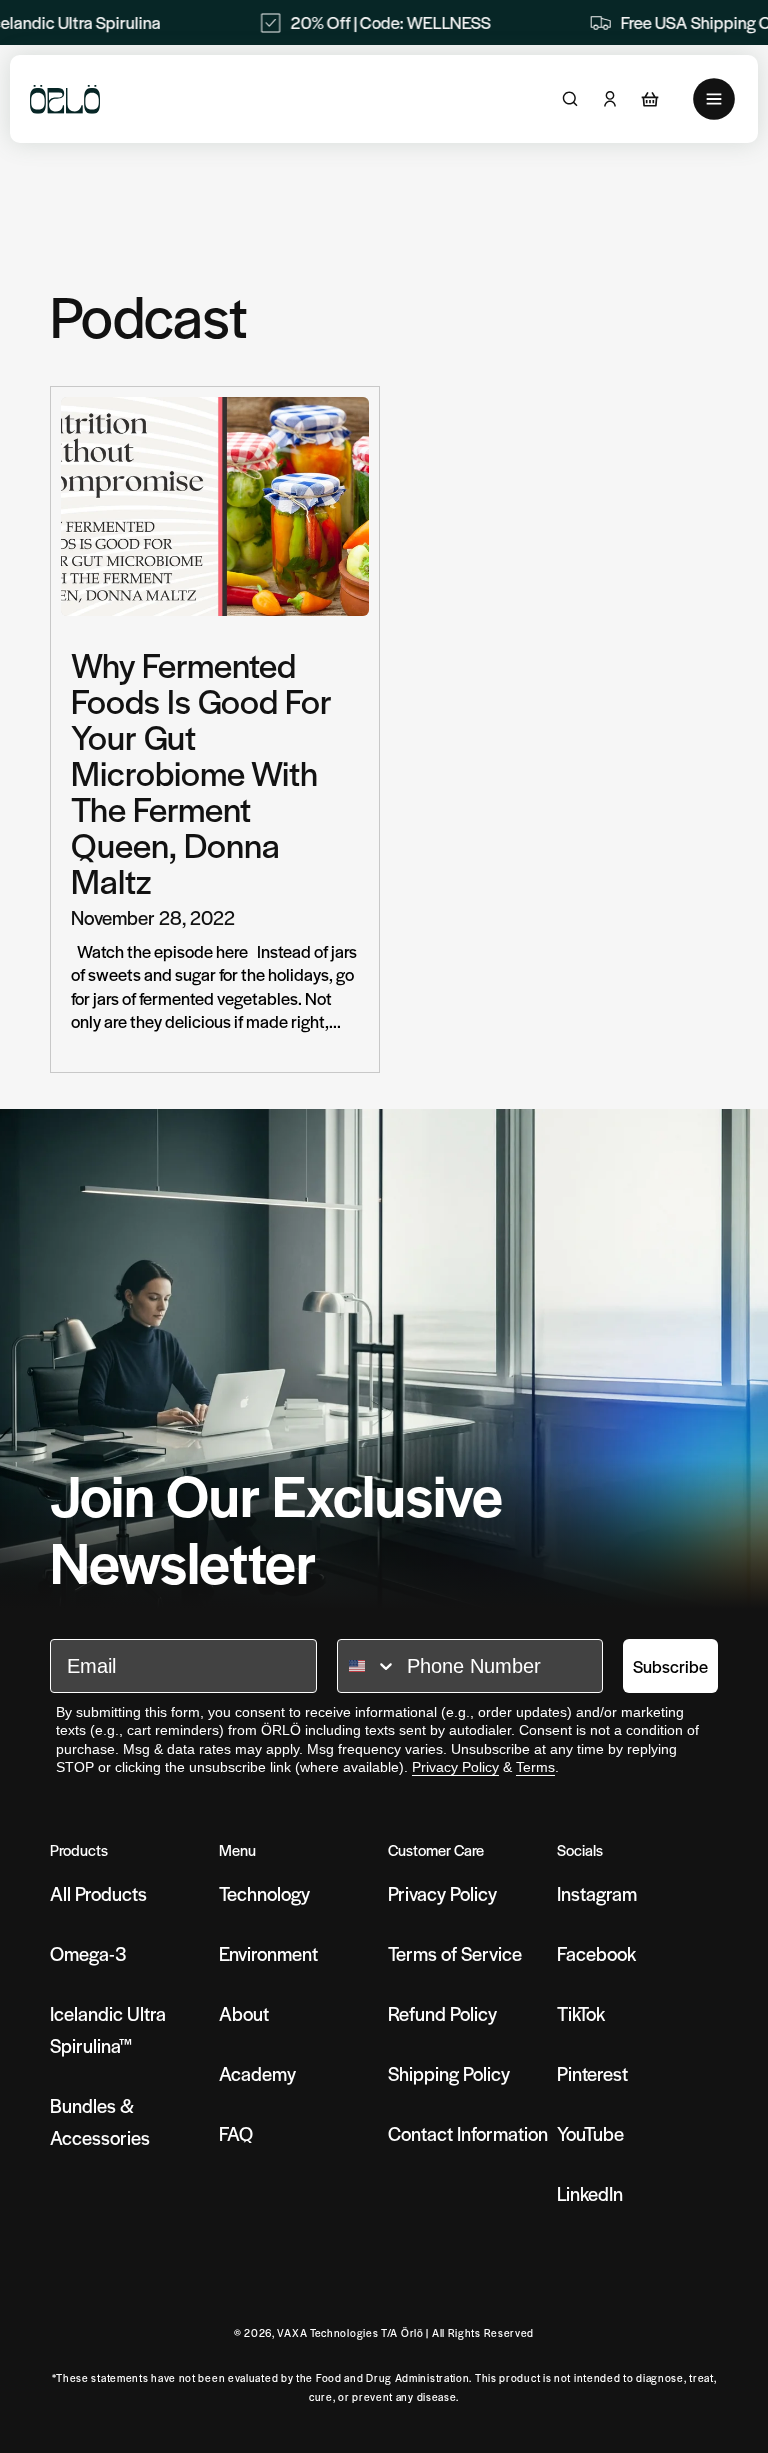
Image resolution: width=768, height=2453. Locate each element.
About (244, 2013)
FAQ (236, 2133)
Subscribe (670, 1666)
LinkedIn (590, 2193)
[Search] (570, 99)
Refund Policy (442, 2013)
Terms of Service (455, 1953)
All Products (98, 1893)
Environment (268, 1953)
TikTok (581, 2013)
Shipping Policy (449, 2073)
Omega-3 (88, 1953)
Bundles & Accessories (100, 2121)
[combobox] (367, 1666)
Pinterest (592, 2073)
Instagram (597, 1893)
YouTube (590, 2133)
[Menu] (714, 99)
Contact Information (468, 2133)
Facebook (596, 1953)
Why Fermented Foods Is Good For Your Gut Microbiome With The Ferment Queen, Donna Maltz (201, 772)
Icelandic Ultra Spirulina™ (108, 2029)
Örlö (412, 2332)
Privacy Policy (455, 1767)
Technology (264, 1893)
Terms (535, 1767)
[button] (650, 99)
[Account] (610, 99)
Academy (257, 2073)
